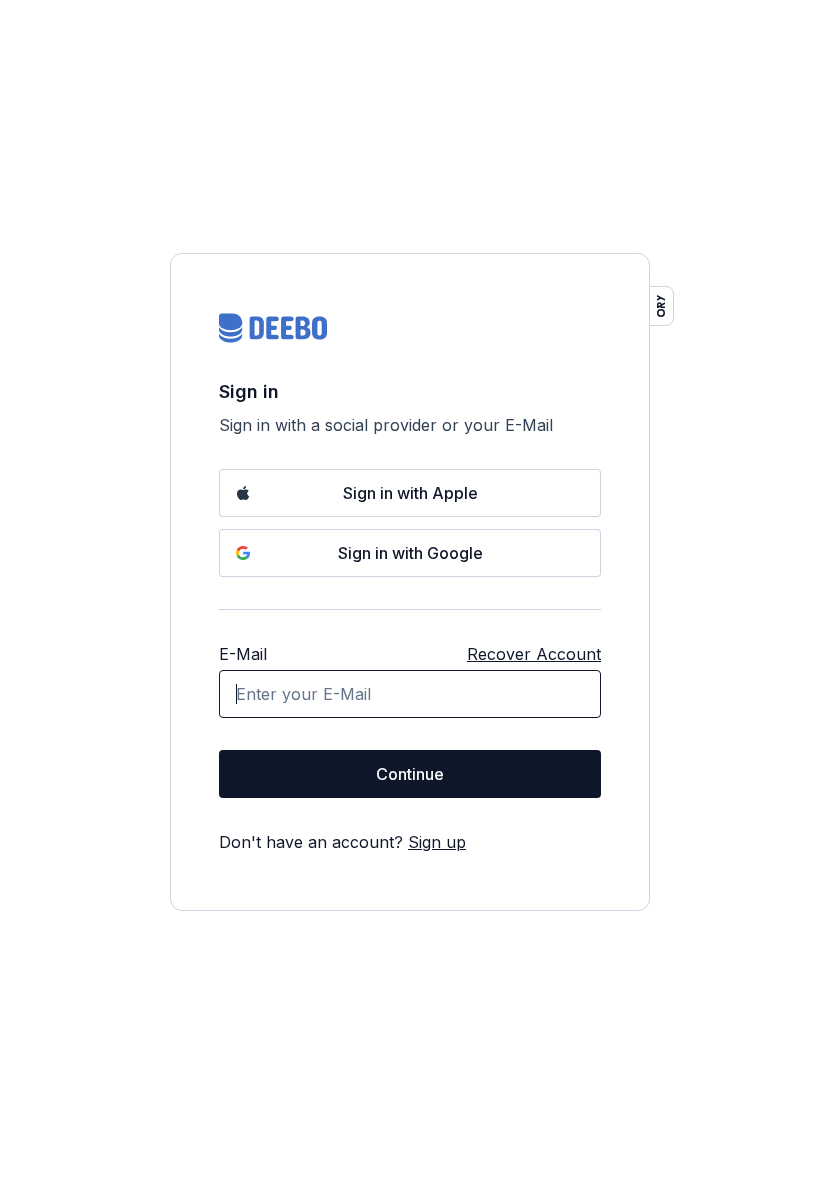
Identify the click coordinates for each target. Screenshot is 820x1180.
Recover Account (534, 654)
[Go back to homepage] (273, 328)
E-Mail (243, 654)
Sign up (437, 842)
